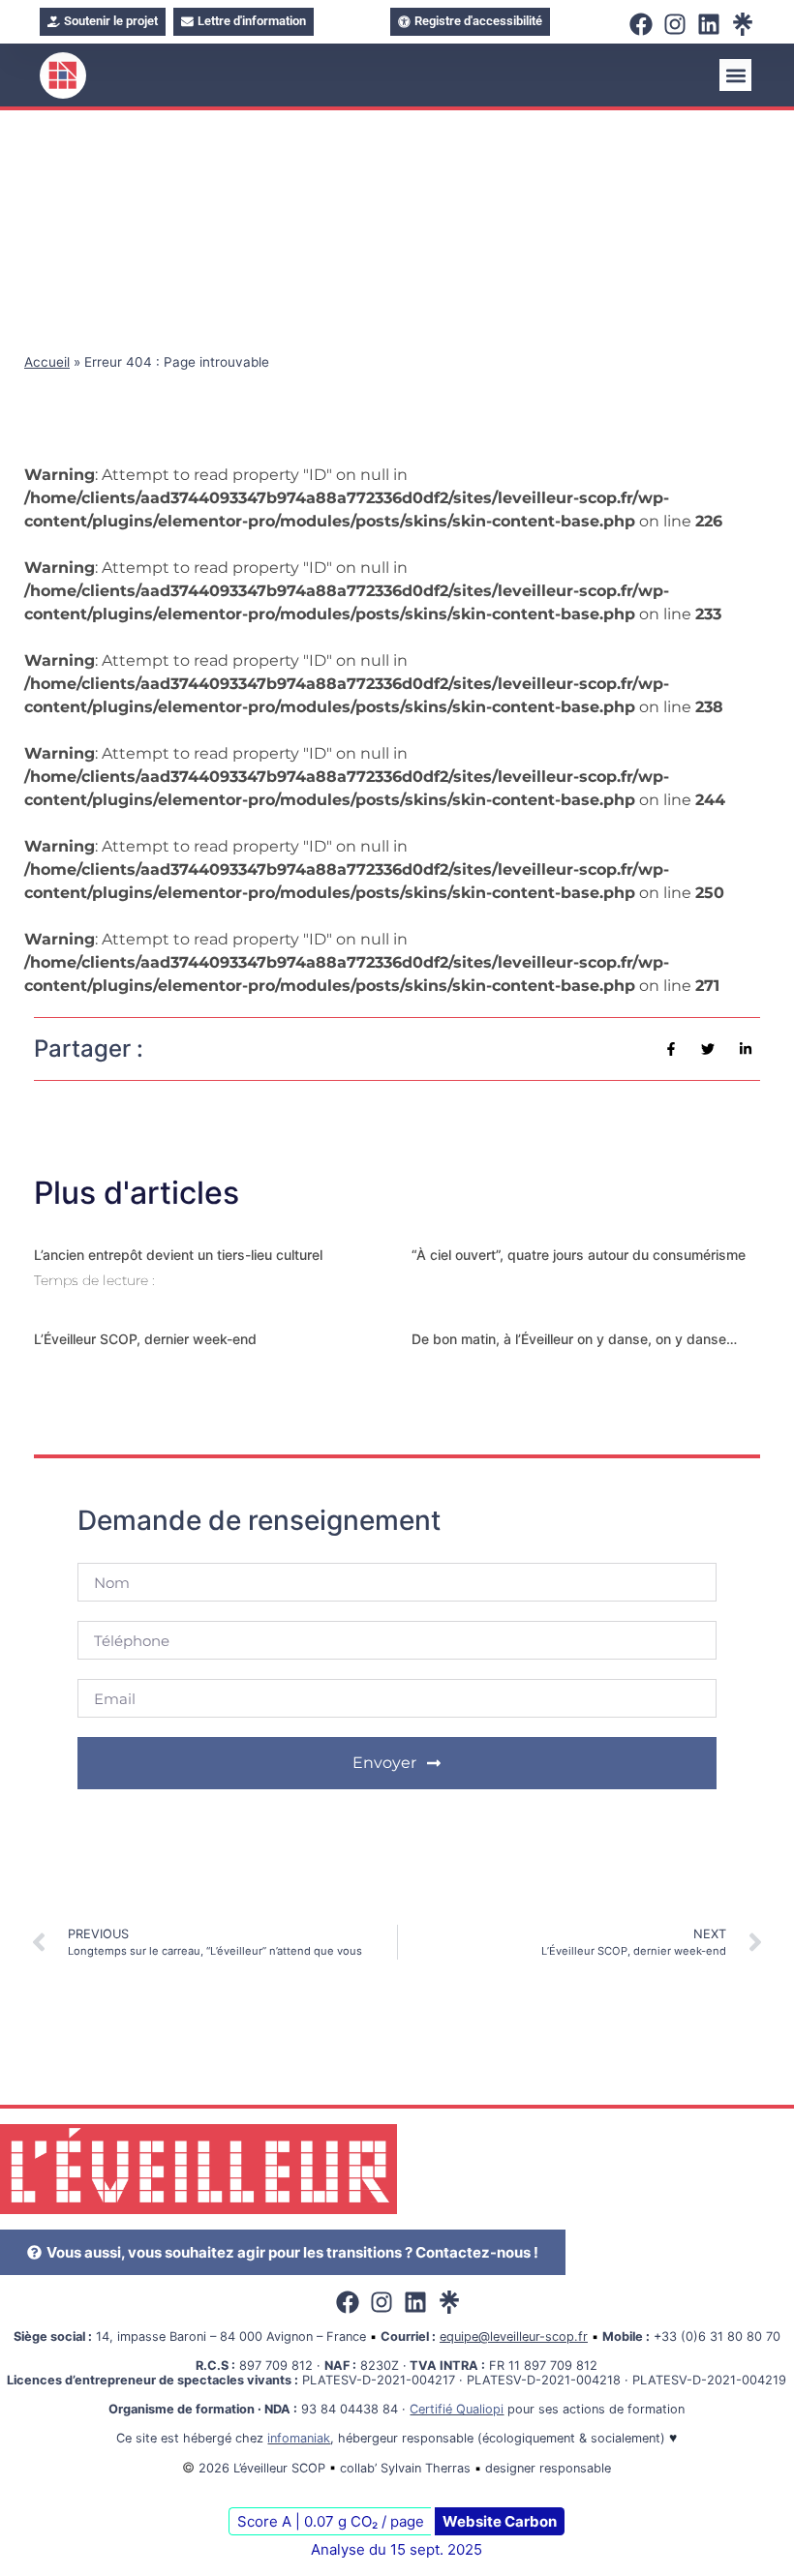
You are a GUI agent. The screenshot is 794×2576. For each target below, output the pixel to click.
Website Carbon (500, 2521)
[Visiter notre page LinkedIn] (711, 24)
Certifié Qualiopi (457, 2409)
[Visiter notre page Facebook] (643, 24)
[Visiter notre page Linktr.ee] (745, 24)
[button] (735, 75)
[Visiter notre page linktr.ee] (452, 2302)
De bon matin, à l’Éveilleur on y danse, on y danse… (574, 1339)
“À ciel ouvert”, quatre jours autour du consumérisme (579, 1255)
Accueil (47, 362)
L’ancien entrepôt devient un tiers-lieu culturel (178, 1255)
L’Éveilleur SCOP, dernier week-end (145, 1339)
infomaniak (299, 2438)
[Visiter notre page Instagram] (677, 24)
